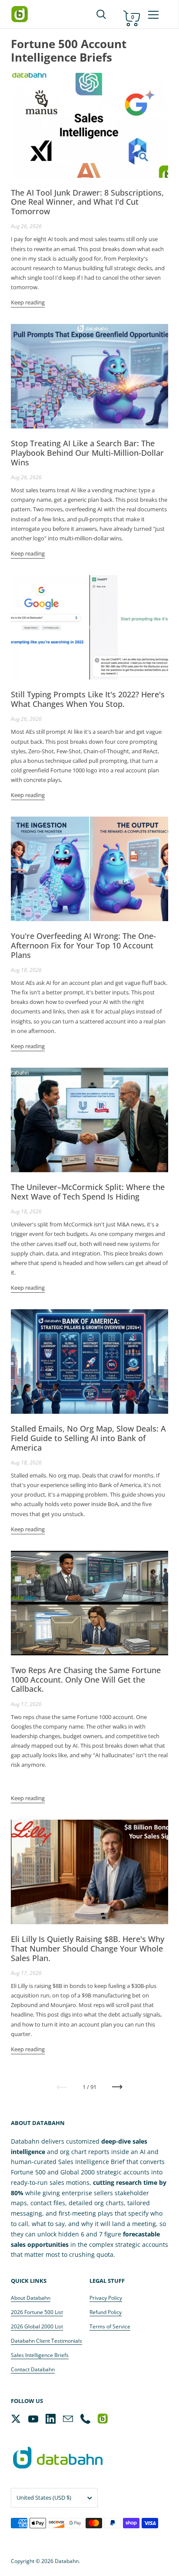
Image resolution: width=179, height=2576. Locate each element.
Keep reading (28, 302)
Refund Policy (106, 2312)
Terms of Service (110, 2326)
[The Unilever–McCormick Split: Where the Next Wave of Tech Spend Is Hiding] (89, 1120)
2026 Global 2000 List (37, 2326)
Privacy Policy (106, 2298)
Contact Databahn (33, 2369)
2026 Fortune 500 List (37, 2312)
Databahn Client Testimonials (46, 2341)
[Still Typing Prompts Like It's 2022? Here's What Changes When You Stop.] (89, 627)
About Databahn (31, 2298)
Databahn (67, 2561)
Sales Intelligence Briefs (40, 2355)
